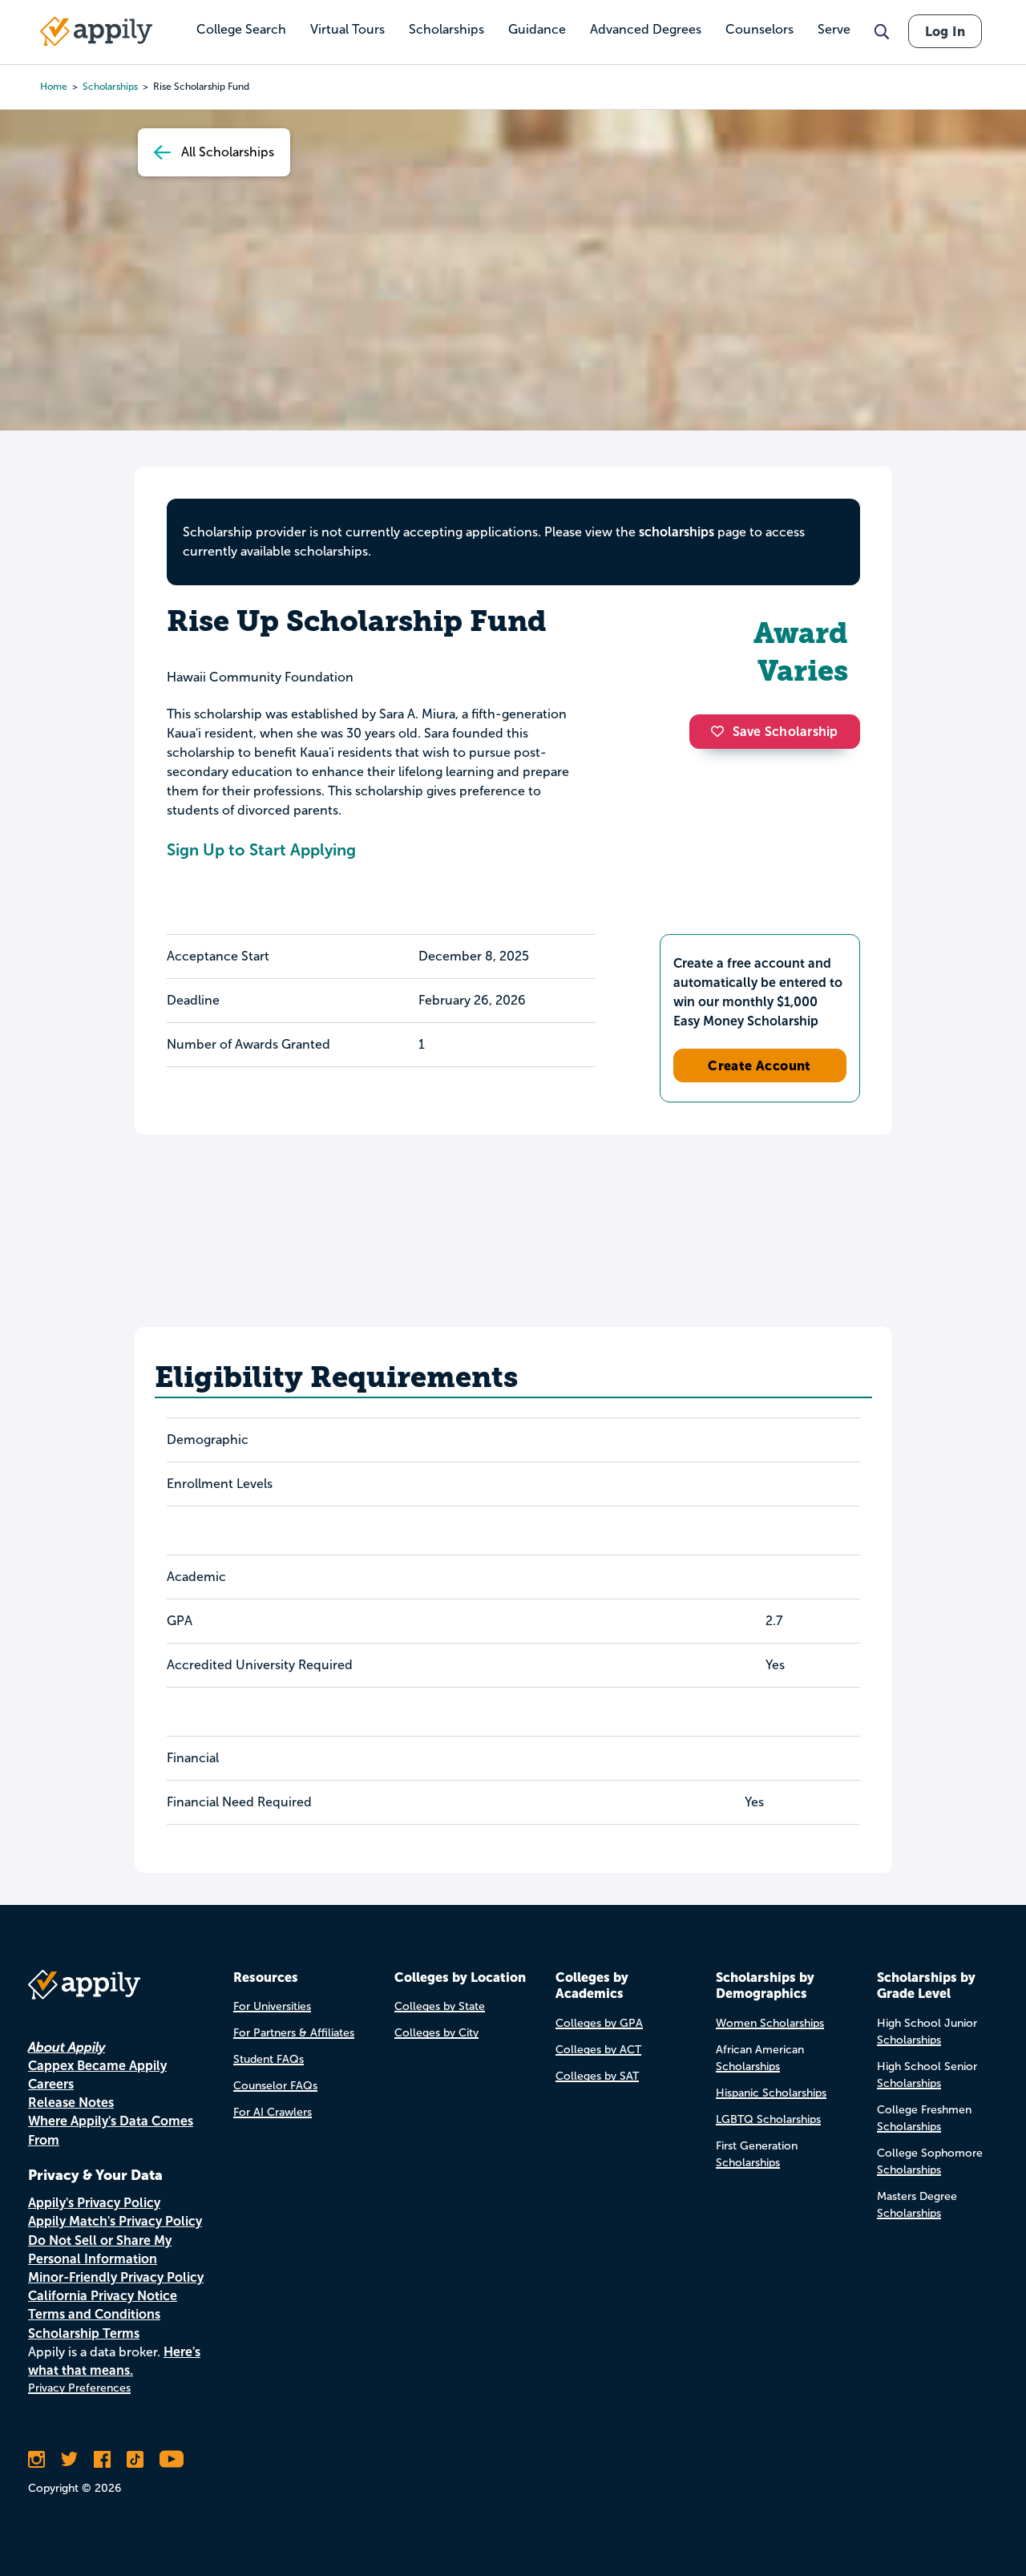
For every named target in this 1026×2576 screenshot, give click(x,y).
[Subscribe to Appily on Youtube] (172, 2459)
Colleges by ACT (598, 2050)
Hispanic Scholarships (771, 2093)
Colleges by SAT (597, 2076)
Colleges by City (436, 2033)
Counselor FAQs (275, 2086)
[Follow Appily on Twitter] (69, 2459)
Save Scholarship (786, 732)
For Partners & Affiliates (294, 2033)
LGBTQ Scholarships (768, 2119)
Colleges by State (440, 2006)
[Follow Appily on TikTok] (135, 2459)
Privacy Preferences (79, 2388)
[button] (721, 731)
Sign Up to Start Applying (261, 850)
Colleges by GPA (599, 2023)
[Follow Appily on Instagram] (36, 2459)
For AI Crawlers (273, 2112)
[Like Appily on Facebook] (102, 2459)
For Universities (272, 2006)
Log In (945, 31)
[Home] (96, 31)
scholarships (677, 532)
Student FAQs (269, 2059)
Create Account (759, 1066)
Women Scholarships (770, 2023)
